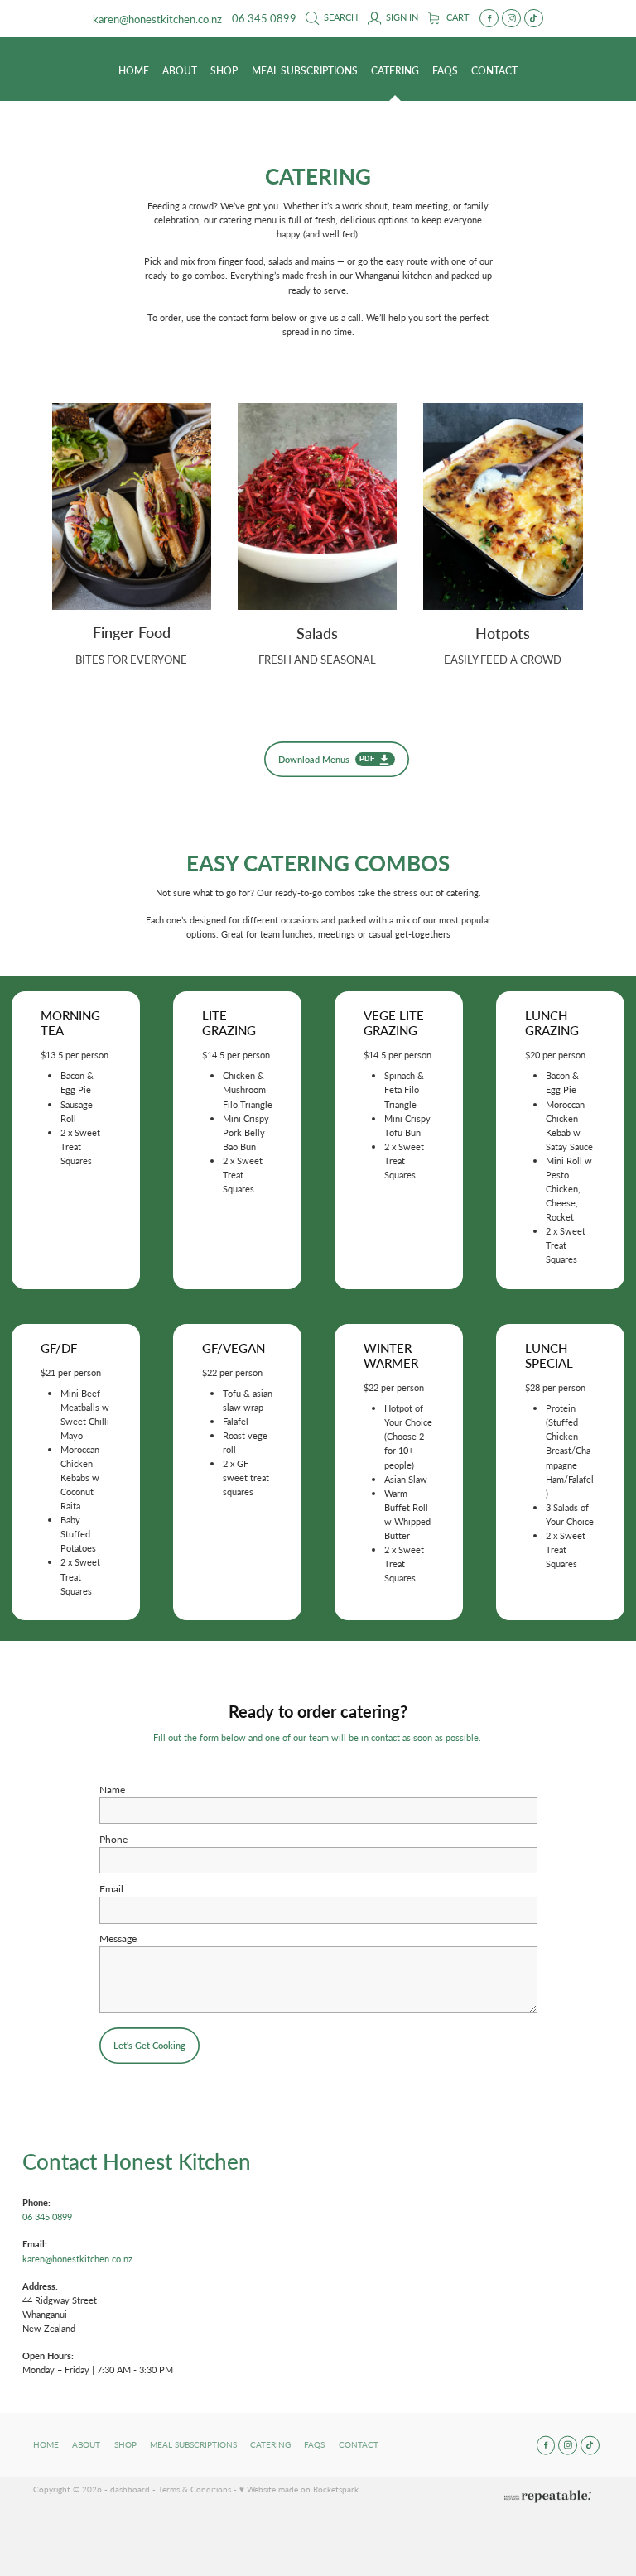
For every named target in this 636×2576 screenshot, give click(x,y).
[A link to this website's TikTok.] (534, 19)
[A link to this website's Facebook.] (489, 19)
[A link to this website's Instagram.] (511, 19)
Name (112, 1789)
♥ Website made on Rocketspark (299, 2489)
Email (111, 1888)
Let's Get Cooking (149, 2045)
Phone (113, 1839)
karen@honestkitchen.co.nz (157, 18)
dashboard (130, 2489)
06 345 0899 (47, 2216)
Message (118, 1938)
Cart (457, 17)
